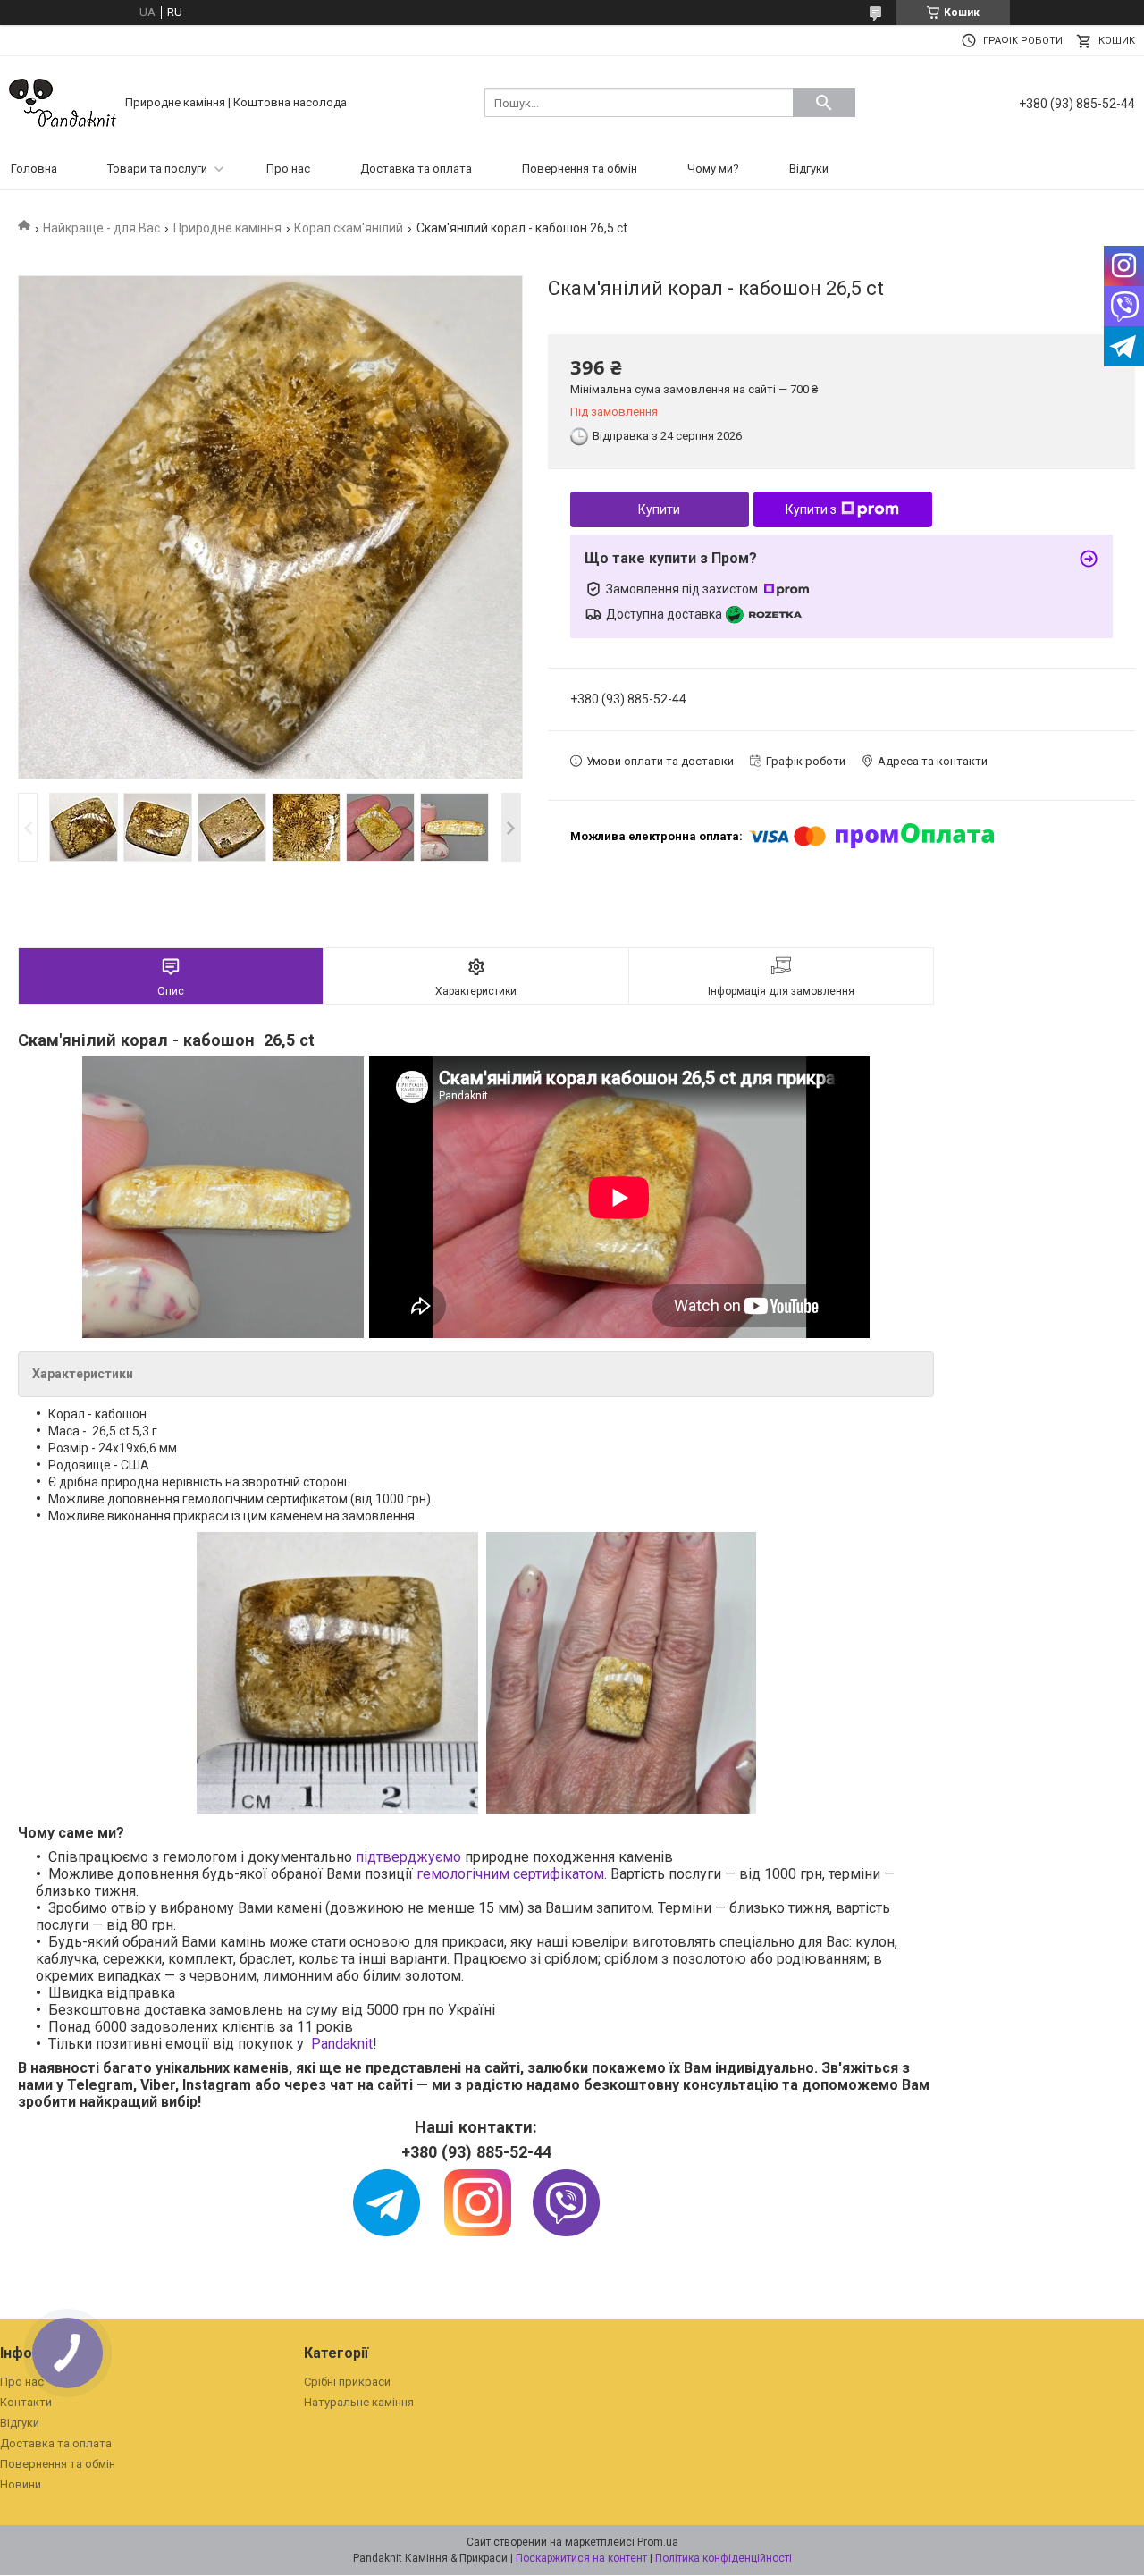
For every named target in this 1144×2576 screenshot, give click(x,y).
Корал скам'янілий (349, 228)
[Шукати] (824, 103)
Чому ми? (713, 168)
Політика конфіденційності (723, 2558)
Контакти (26, 2402)
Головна (34, 168)
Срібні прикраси (347, 2382)
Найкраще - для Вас (101, 228)
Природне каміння (227, 228)
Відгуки (809, 168)
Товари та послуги (157, 168)
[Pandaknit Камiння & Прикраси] (63, 101)
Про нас (288, 168)
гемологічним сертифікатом (510, 1874)
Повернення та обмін (580, 168)
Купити (659, 509)
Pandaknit (342, 2044)
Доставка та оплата (416, 168)
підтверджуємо (408, 1857)
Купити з (811, 509)
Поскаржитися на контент (581, 2558)
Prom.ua (658, 2542)
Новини (21, 2484)
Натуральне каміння (359, 2402)
